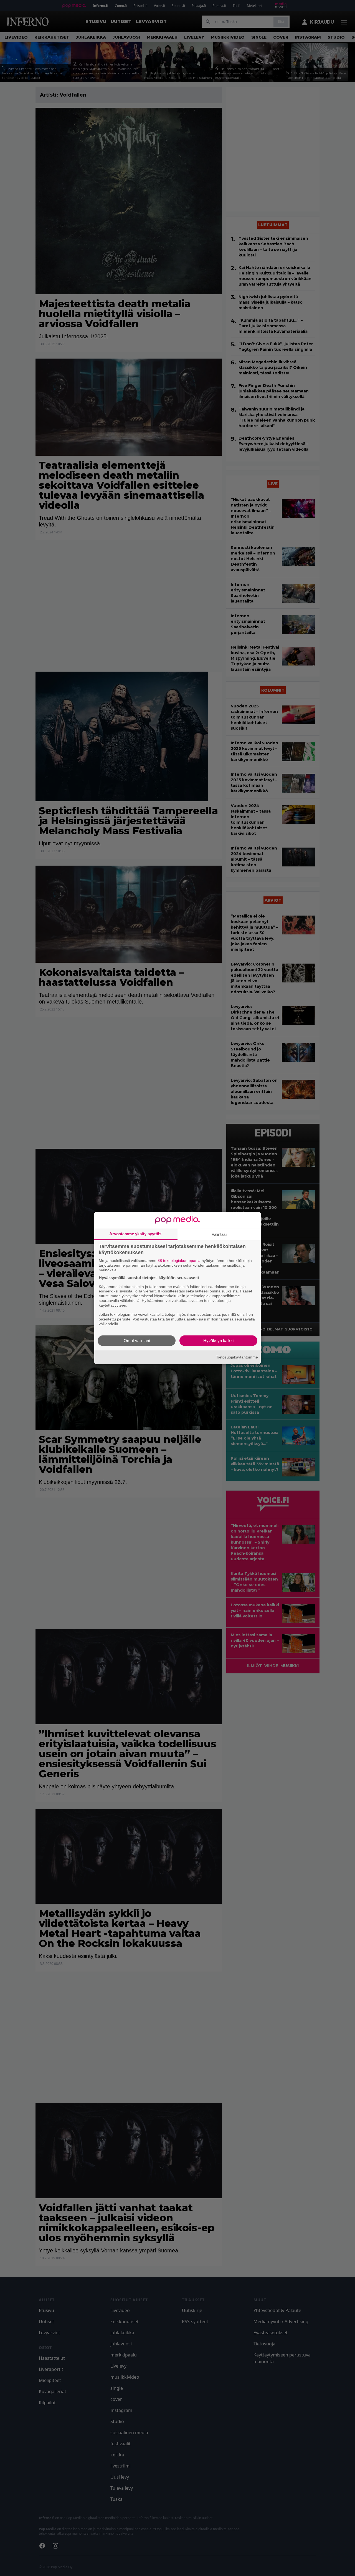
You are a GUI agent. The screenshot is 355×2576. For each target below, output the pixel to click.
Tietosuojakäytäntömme (237, 1357)
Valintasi (219, 1234)
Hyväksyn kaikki (218, 1340)
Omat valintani (137, 1340)
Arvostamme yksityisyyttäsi (136, 1234)
